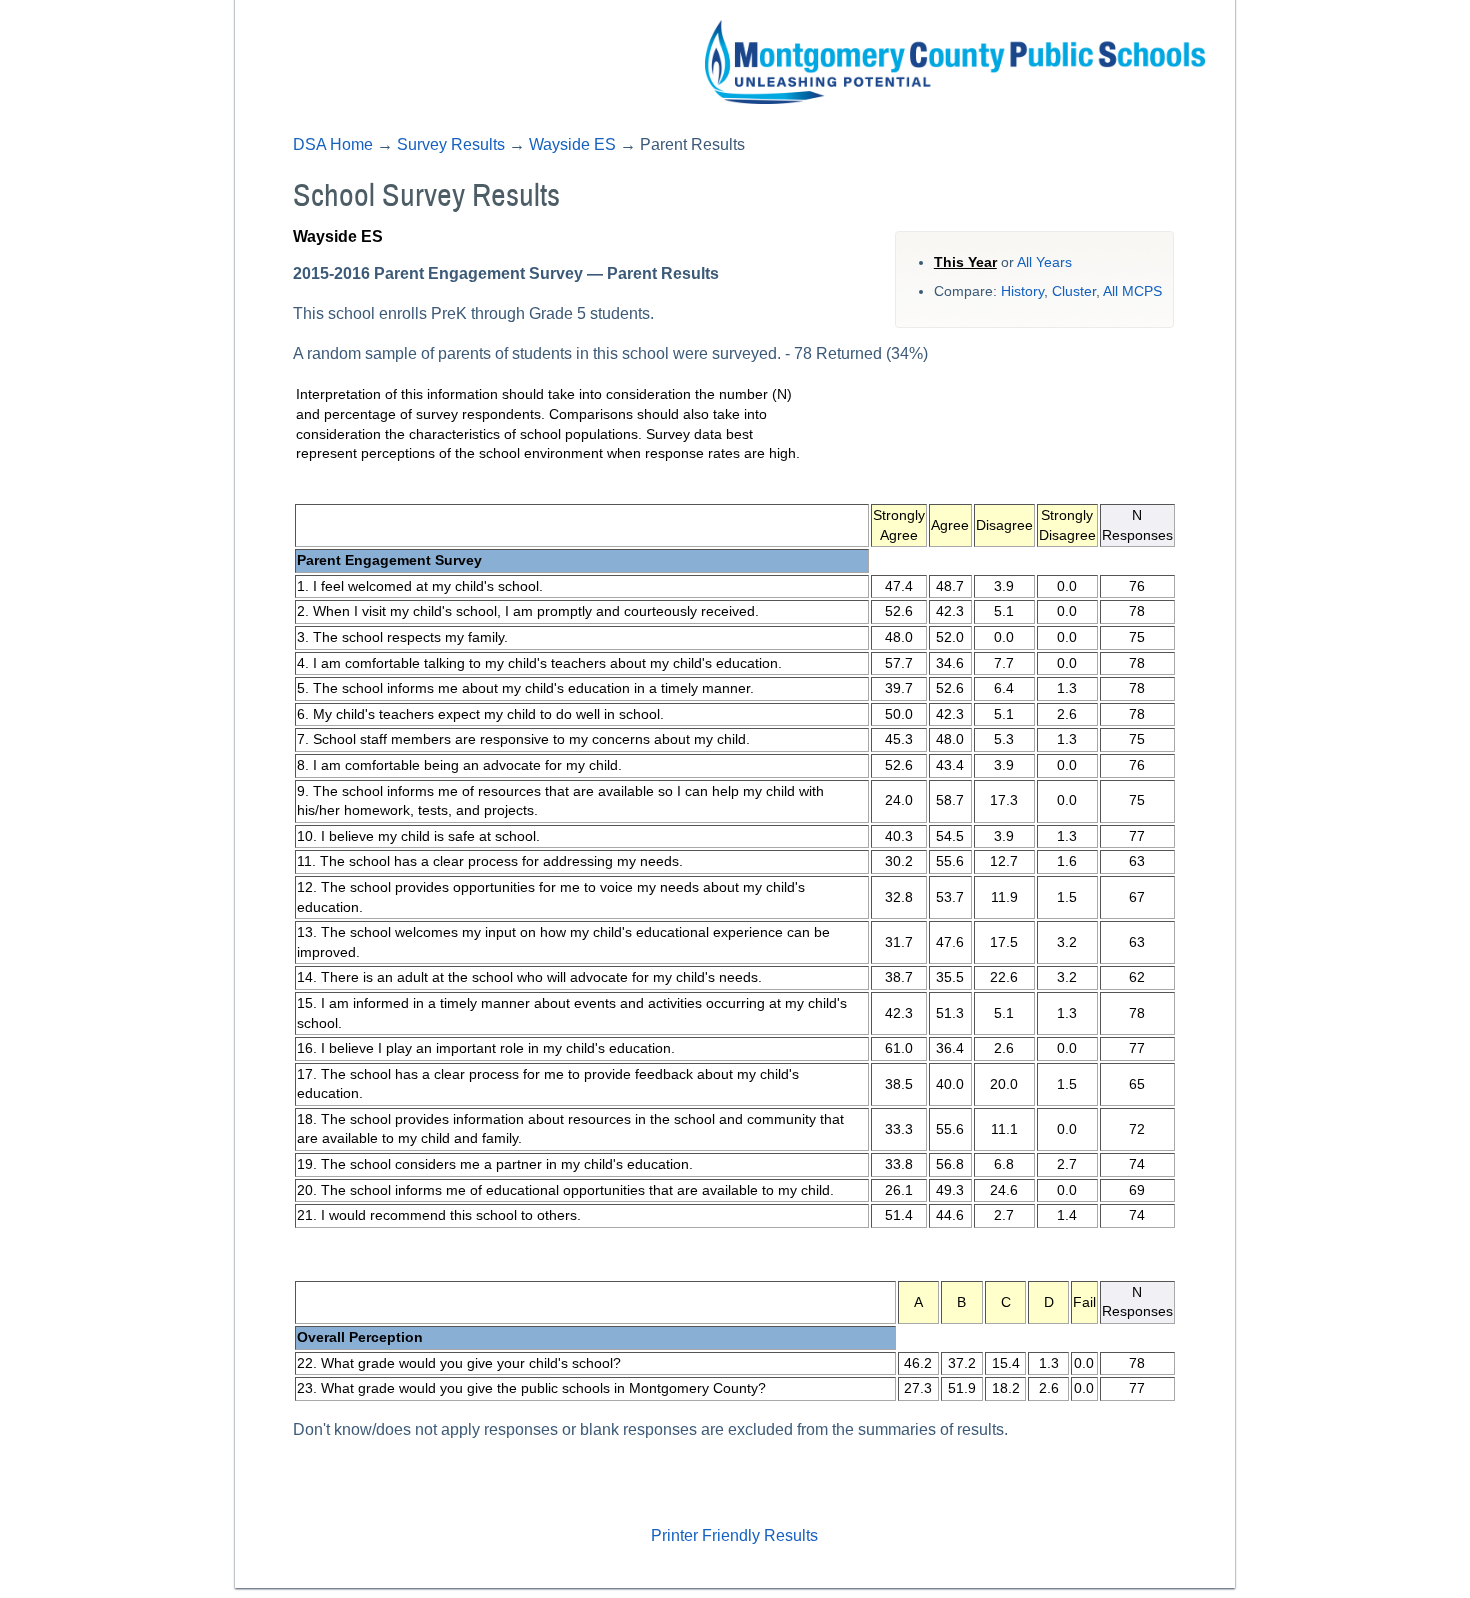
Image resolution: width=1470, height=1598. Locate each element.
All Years (1044, 262)
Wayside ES (572, 144)
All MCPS (1132, 291)
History (1022, 291)
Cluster (1074, 291)
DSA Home (333, 144)
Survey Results (451, 144)
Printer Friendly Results (734, 1535)
